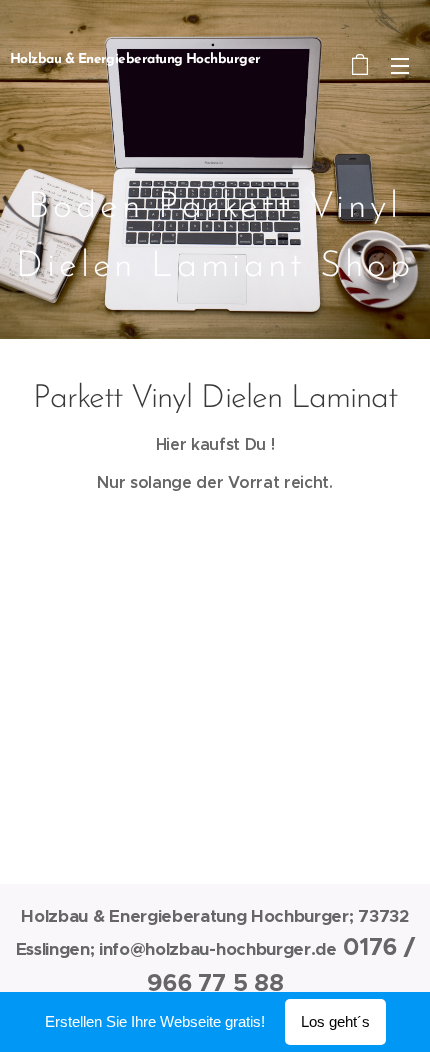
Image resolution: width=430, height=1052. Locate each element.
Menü (400, 65)
